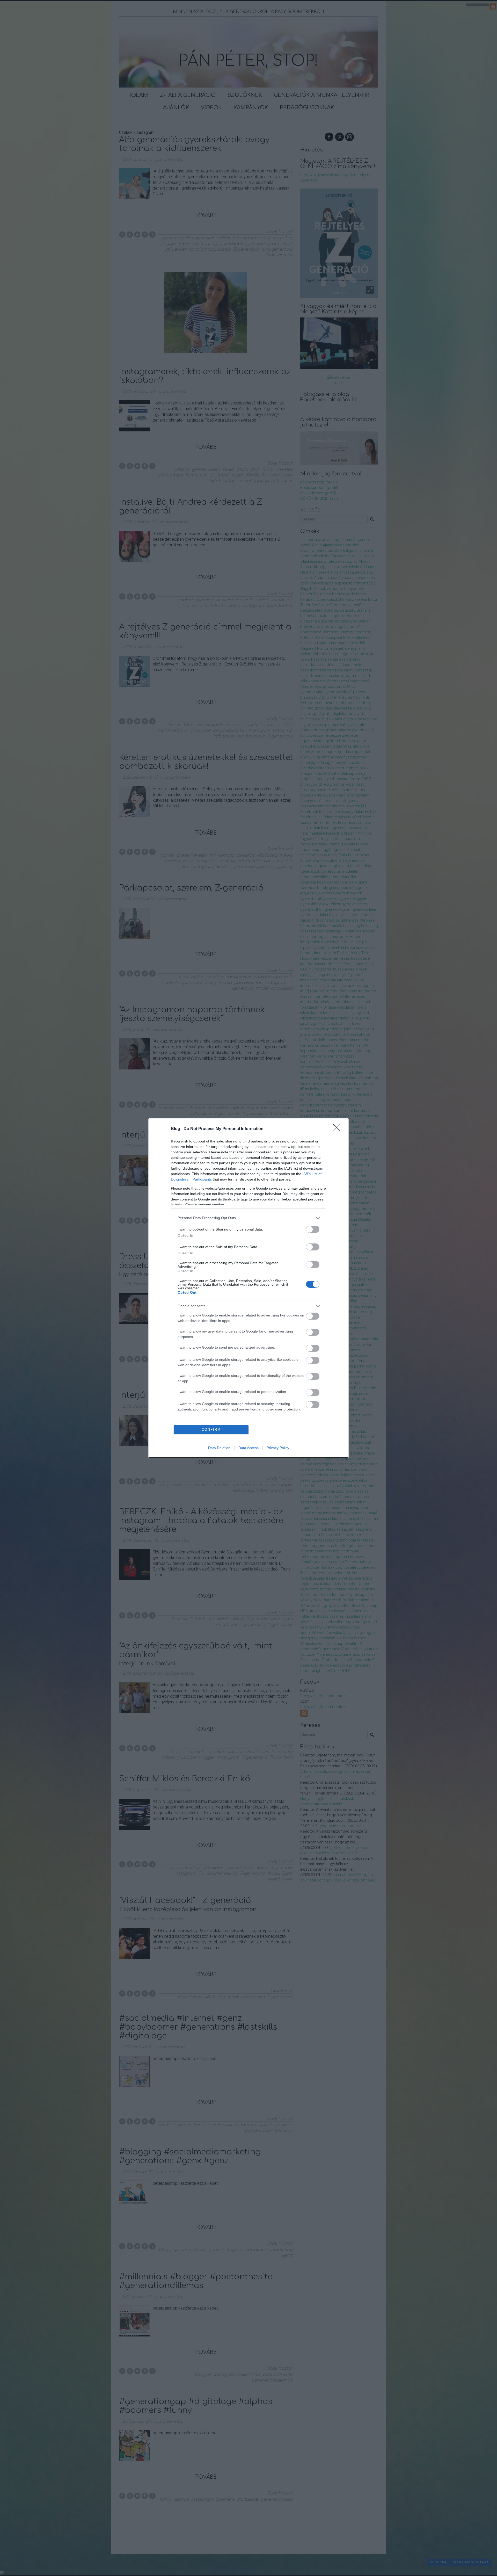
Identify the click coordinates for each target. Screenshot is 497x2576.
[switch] (313, 1229)
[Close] (338, 1129)
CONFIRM (211, 1430)
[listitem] (248, 1218)
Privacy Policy (278, 1448)
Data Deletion (219, 1448)
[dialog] (248, 1288)
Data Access (248, 1448)
